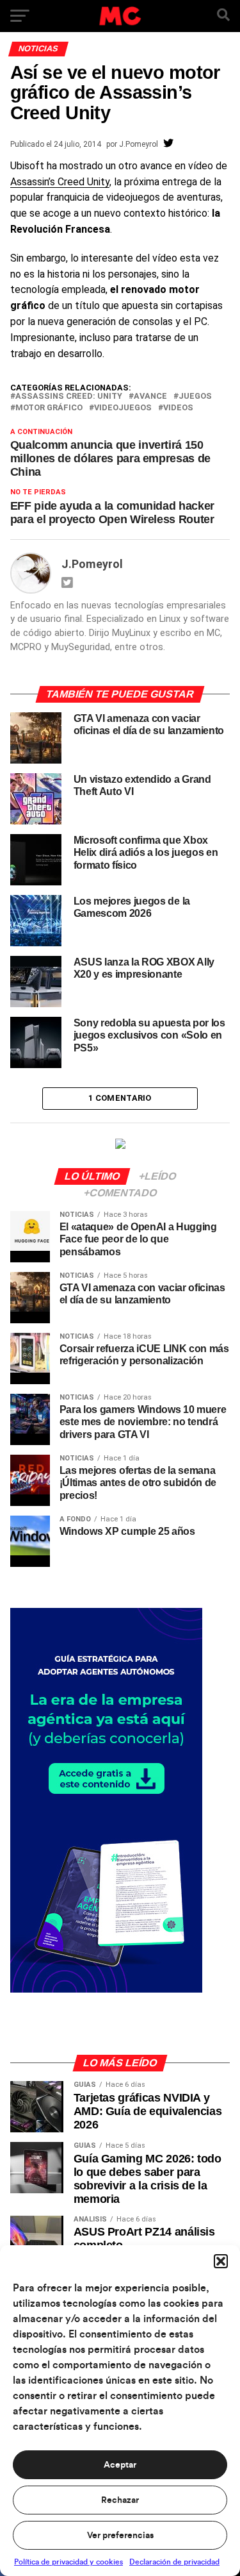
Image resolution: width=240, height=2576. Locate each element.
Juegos (195, 397)
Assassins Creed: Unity (69, 397)
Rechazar (120, 2500)
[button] (221, 2261)
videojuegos (123, 408)
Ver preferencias (120, 2536)
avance (150, 397)
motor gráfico (49, 408)
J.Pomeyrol (139, 144)
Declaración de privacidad (174, 2562)
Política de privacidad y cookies (68, 2562)
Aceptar (120, 2465)
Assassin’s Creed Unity (60, 182)
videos (178, 408)
